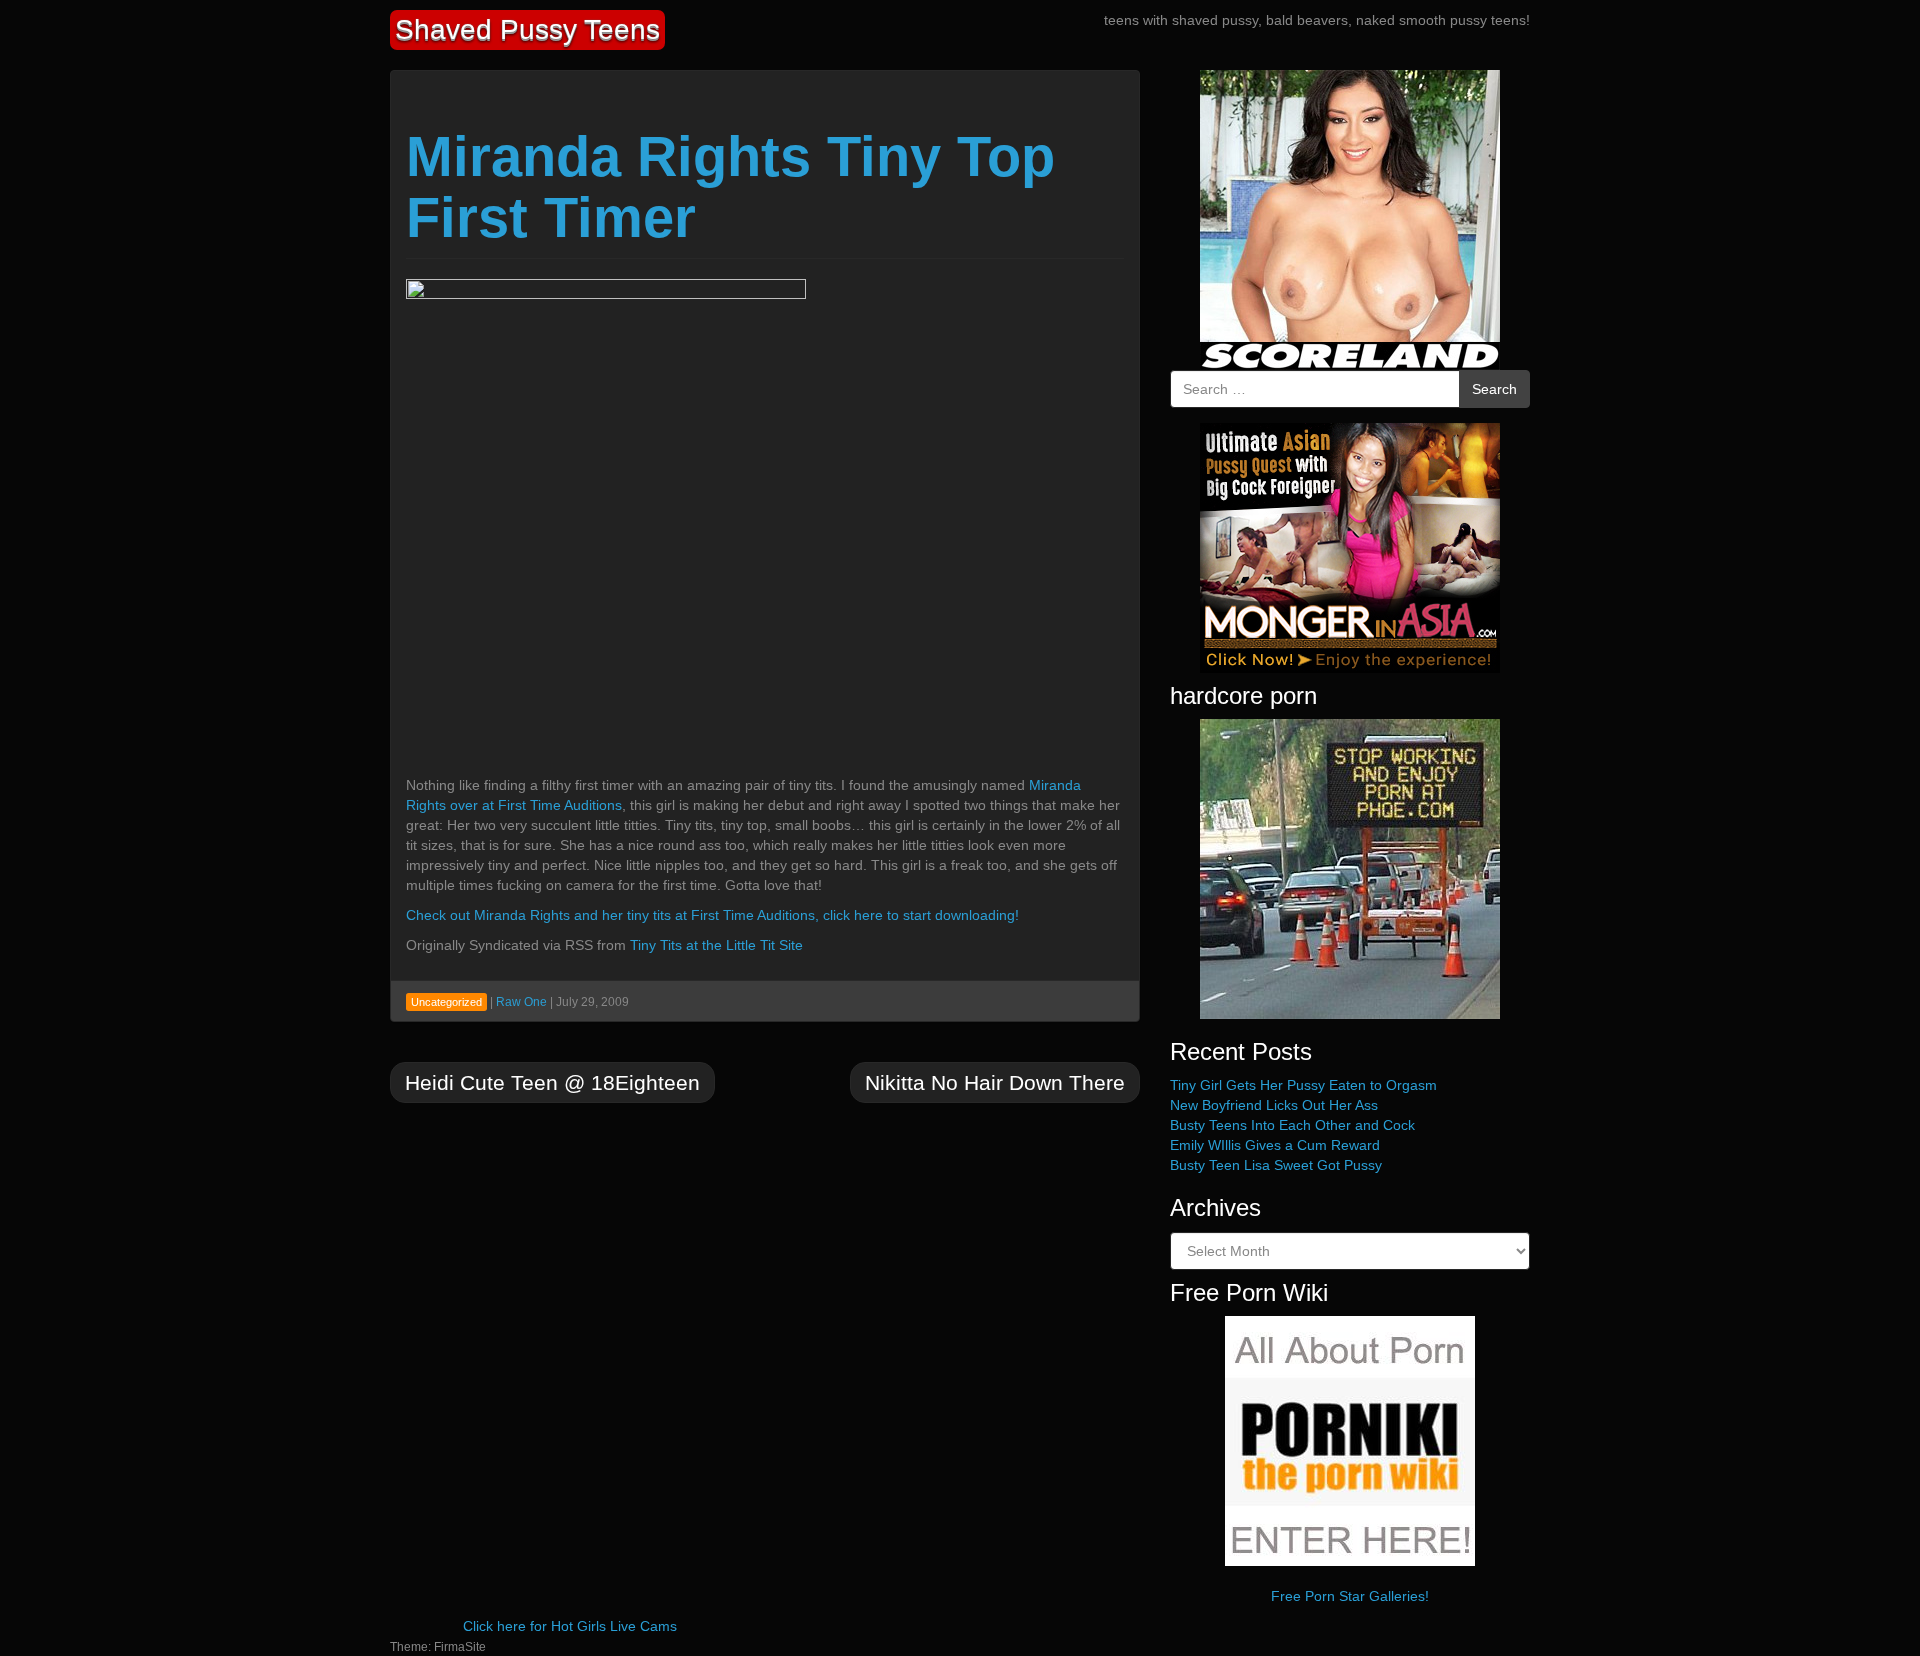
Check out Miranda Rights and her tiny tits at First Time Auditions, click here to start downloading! (712, 915)
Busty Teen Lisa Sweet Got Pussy (1276, 1165)
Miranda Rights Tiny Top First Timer (730, 187)
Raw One (521, 1002)
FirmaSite (460, 1647)
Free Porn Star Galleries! (1350, 1596)
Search (1494, 389)
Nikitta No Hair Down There (995, 1082)
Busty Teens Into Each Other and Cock (1292, 1125)
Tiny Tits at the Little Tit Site (716, 945)
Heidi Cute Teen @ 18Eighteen (552, 1082)
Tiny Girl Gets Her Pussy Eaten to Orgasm (1303, 1085)
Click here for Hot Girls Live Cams (570, 1626)
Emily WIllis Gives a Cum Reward (1275, 1145)
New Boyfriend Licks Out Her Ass (1274, 1105)
